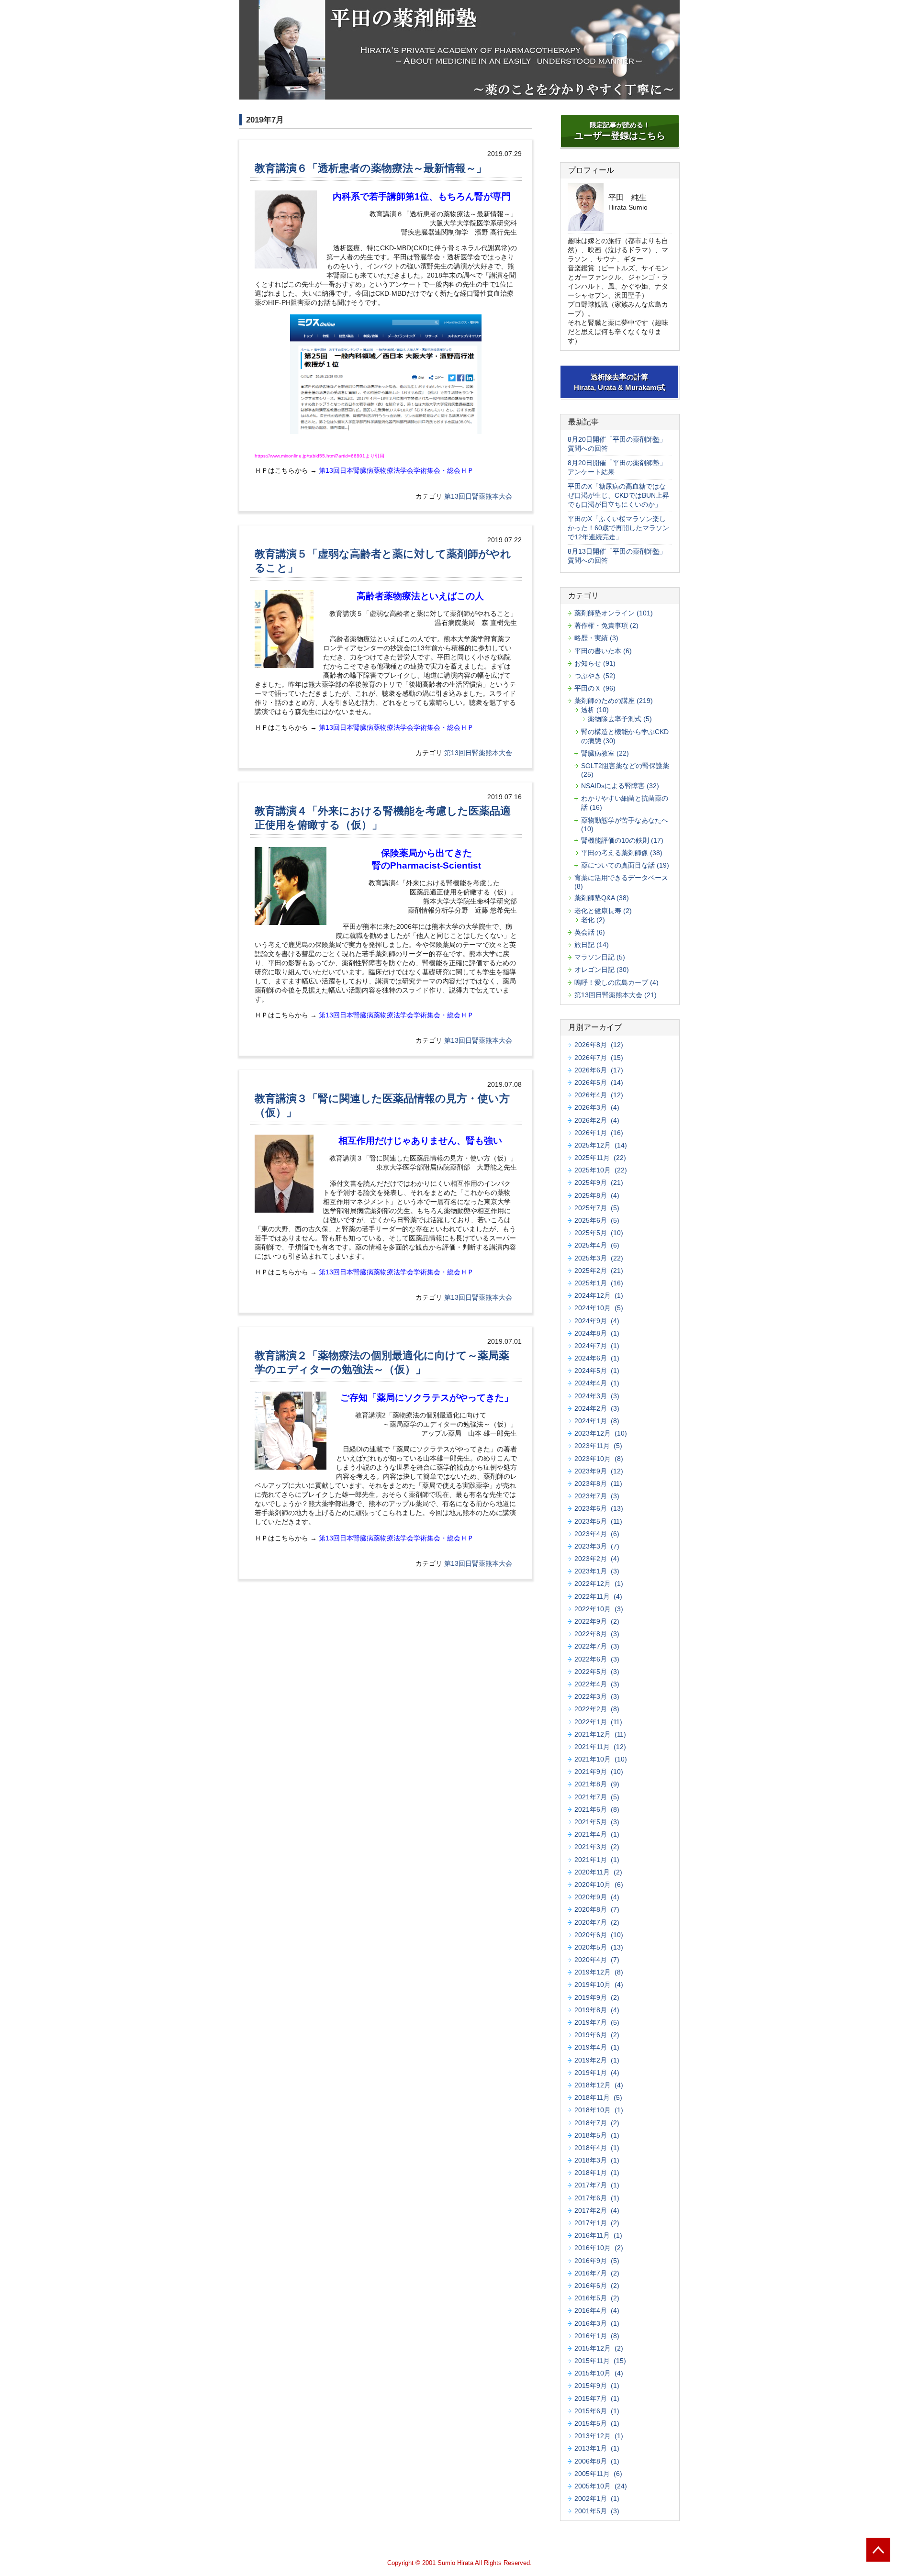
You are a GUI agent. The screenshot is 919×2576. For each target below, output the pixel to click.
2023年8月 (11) (598, 1483)
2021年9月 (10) (599, 1772)
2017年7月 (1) (597, 2185)
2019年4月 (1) (597, 2047)
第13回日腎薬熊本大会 (478, 496)
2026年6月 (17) (599, 1070)
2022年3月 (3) (597, 1696)
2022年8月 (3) (597, 1634)
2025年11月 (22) (600, 1158)
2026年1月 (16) (599, 1133)
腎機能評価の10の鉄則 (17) (622, 840)
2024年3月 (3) (597, 1396)
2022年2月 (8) (597, 1709)
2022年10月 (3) (599, 1609)
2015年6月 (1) (597, 2411)
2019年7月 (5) (597, 2022)
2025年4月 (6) (597, 1245)
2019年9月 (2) (597, 1997)
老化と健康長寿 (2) (603, 911)
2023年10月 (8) (599, 1459)
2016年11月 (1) (598, 2235)
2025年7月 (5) (597, 1208)
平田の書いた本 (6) (603, 651)
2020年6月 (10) (599, 1935)
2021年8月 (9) (597, 1784)
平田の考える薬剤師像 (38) (622, 853)
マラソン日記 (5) (600, 957)
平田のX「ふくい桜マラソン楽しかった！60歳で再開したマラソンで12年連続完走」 (618, 528)
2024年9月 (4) (597, 1321)
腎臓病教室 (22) (605, 753)
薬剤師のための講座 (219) (614, 701)
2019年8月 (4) (597, 2010)
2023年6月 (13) (599, 1508)
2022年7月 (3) (597, 1646)
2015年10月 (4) (599, 2373)
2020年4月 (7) (597, 1960)
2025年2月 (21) (599, 1271)
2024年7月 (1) (597, 1346)
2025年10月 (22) (601, 1170)
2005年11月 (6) (598, 2474)
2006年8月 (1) (597, 2461)
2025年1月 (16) (599, 1283)
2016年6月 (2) (597, 2286)
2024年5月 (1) (597, 1371)
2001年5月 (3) (597, 2511)
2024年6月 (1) (597, 1358)
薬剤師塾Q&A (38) (602, 898)
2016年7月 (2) (597, 2273)
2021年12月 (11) (600, 1734)
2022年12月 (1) (599, 1584)
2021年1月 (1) (597, 1860)
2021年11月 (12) (600, 1747)
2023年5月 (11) (598, 1521)
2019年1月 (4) (597, 2073)
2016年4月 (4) (597, 2310)
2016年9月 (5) (597, 2261)
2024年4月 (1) (597, 1383)
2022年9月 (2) (597, 1621)
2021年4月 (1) (597, 1834)
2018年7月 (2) (597, 2123)
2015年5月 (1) (597, 2423)
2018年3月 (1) (597, 2160)
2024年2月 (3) (597, 1408)
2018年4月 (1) (597, 2148)
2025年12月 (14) (601, 1145)
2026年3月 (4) (597, 1107)
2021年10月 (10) (601, 1759)
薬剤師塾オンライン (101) (614, 613)
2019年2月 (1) (597, 2060)
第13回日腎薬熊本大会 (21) (616, 995)
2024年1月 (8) (597, 1421)
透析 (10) (595, 710)
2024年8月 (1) (597, 1333)
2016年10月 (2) (599, 2248)
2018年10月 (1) (599, 2110)
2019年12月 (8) (599, 1972)
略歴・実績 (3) (596, 638)
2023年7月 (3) (597, 1496)
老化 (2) (593, 920)
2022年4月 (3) (597, 1684)
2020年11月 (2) (598, 1872)
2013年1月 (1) (597, 2448)
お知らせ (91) (595, 663)
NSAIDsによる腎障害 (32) (620, 786)
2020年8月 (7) (597, 1909)
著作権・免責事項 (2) (606, 625)
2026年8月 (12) (599, 1045)
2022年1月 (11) (598, 1722)
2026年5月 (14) (599, 1082)
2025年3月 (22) (599, 1258)
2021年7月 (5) (597, 1797)
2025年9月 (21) (599, 1182)
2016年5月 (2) (597, 2298)
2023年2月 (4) (597, 1559)
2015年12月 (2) (599, 2348)
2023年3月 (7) (597, 1546)
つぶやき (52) (595, 676)
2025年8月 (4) (597, 1195)
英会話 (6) (590, 932)
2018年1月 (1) (597, 2173)
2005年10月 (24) (601, 2486)
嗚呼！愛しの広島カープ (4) (616, 982)
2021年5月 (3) (597, 1822)
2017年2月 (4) (597, 2210)
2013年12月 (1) (599, 2436)
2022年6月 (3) (597, 1659)
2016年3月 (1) (597, 2323)
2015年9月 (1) (597, 2386)
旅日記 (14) (592, 945)
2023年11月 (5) (598, 1446)
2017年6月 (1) (597, 2198)
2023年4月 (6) (597, 1534)
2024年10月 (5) (599, 1308)
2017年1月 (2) (597, 2223)
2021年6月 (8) (597, 1809)
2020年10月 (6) (599, 1885)
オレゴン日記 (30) (602, 970)
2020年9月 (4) (597, 1897)
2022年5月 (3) (597, 1672)
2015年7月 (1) (597, 2398)
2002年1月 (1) (597, 2498)
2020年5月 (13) (599, 1947)
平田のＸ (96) (595, 688)
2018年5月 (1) (597, 2135)
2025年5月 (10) (599, 1233)
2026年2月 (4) (597, 1120)
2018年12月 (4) (599, 2085)
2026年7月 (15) (599, 1058)
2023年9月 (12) (599, 1471)
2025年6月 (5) (597, 1220)
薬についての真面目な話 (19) (625, 865)
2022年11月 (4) (598, 1596)
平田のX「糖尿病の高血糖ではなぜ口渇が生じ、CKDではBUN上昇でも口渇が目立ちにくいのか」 (618, 495)
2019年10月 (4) (599, 1985)
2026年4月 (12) (599, 1095)
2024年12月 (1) (599, 1295)
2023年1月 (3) (597, 1571)
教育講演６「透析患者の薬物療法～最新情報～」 (371, 168)
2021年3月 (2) (597, 1847)
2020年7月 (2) (597, 1922)
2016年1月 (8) (597, 2336)
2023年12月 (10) (601, 1433)
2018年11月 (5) (598, 2097)
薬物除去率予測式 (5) (620, 719)
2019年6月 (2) (597, 2035)
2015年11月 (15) (600, 2361)
